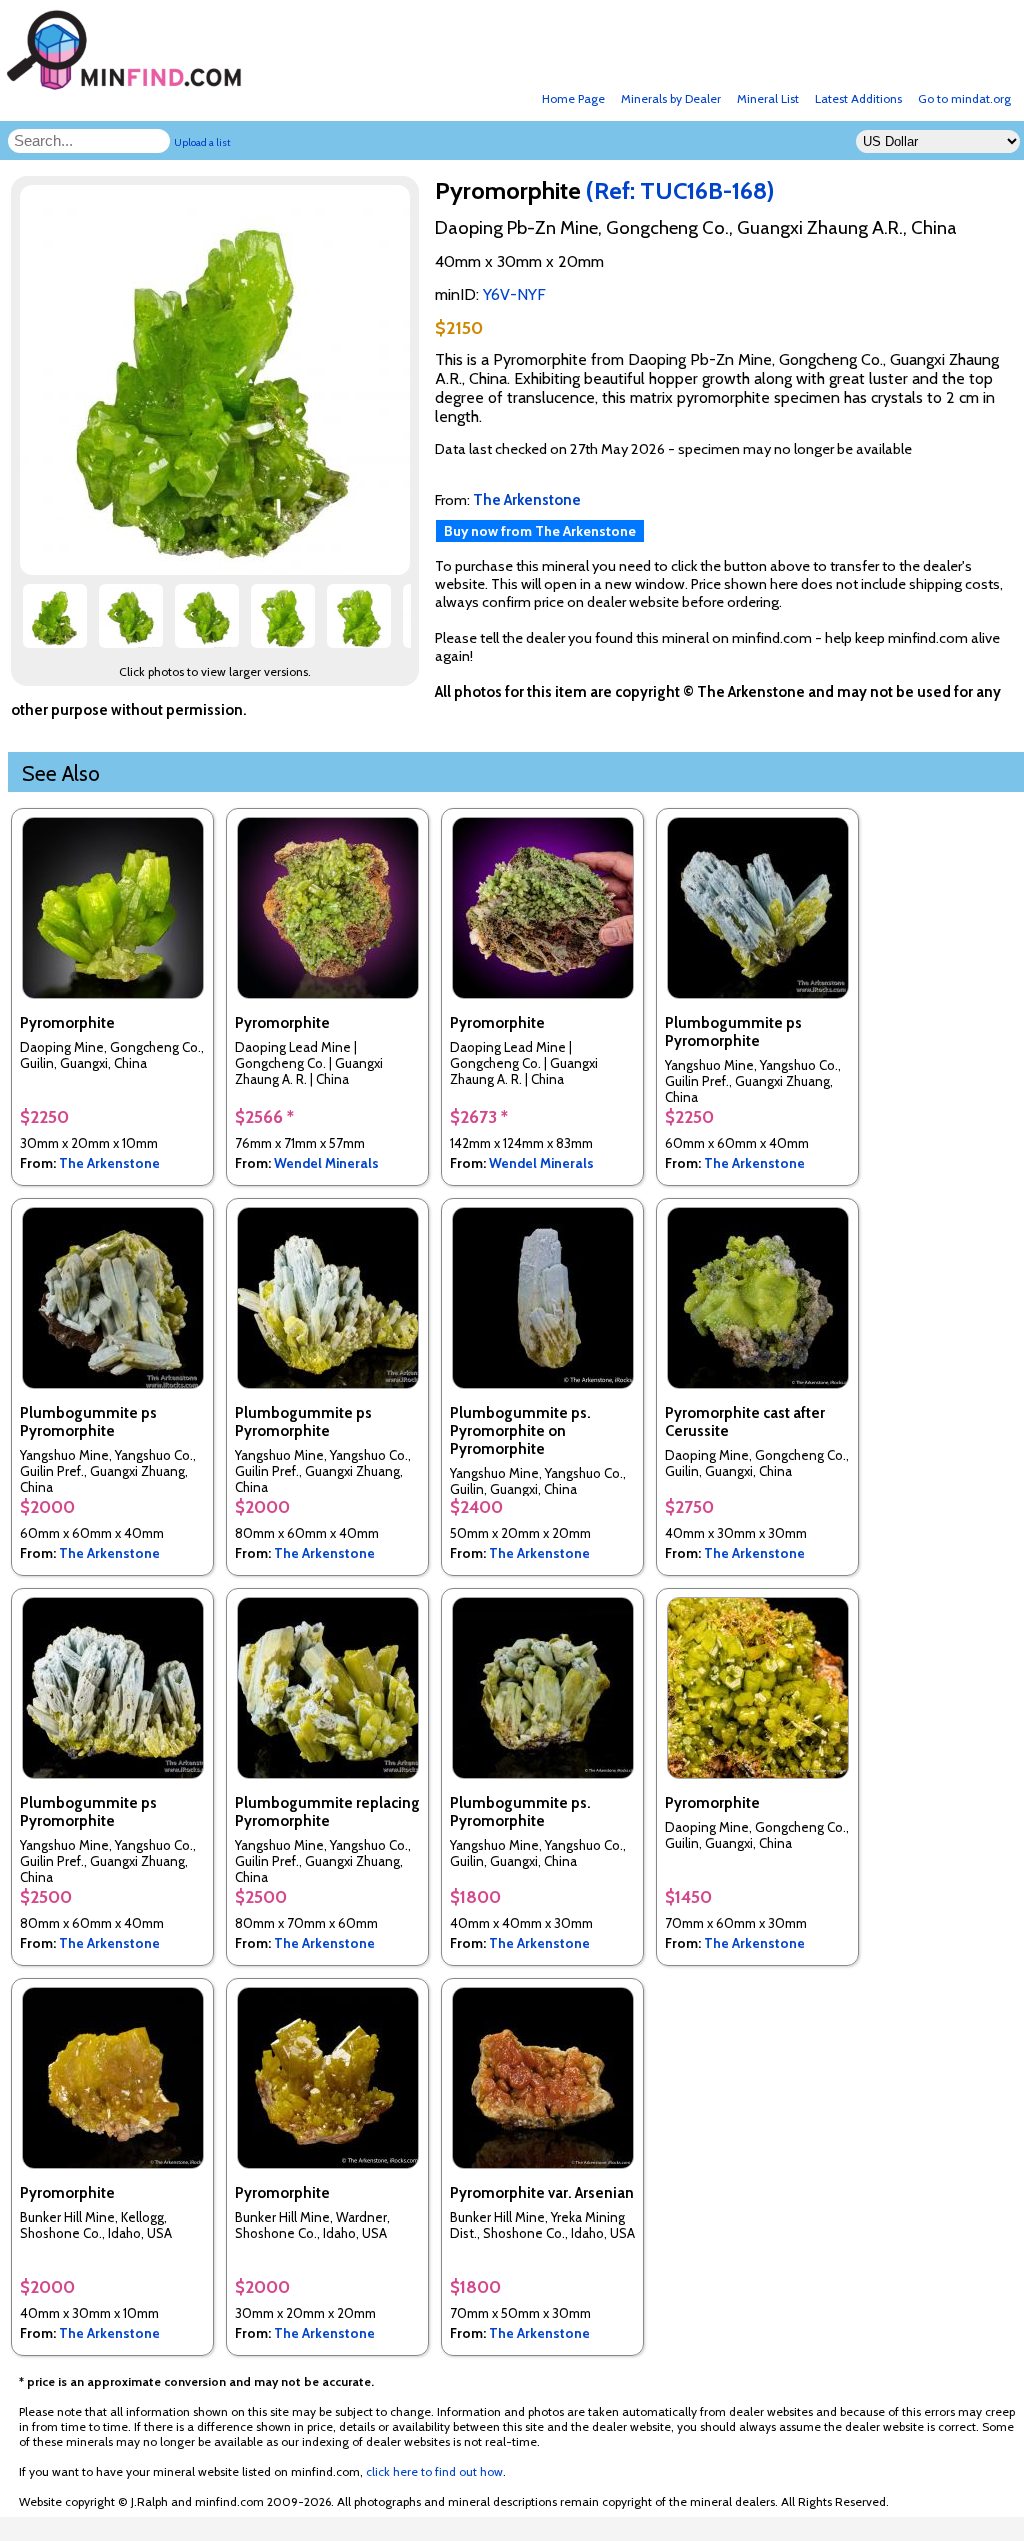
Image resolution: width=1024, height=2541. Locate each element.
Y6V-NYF (514, 294)
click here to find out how (434, 2471)
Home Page (573, 98)
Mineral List (768, 98)
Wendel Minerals (326, 1163)
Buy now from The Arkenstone (540, 531)
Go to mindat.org (964, 98)
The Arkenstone (109, 1163)
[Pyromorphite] (218, 569)
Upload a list (202, 142)
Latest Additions (858, 98)
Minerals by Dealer (671, 98)
